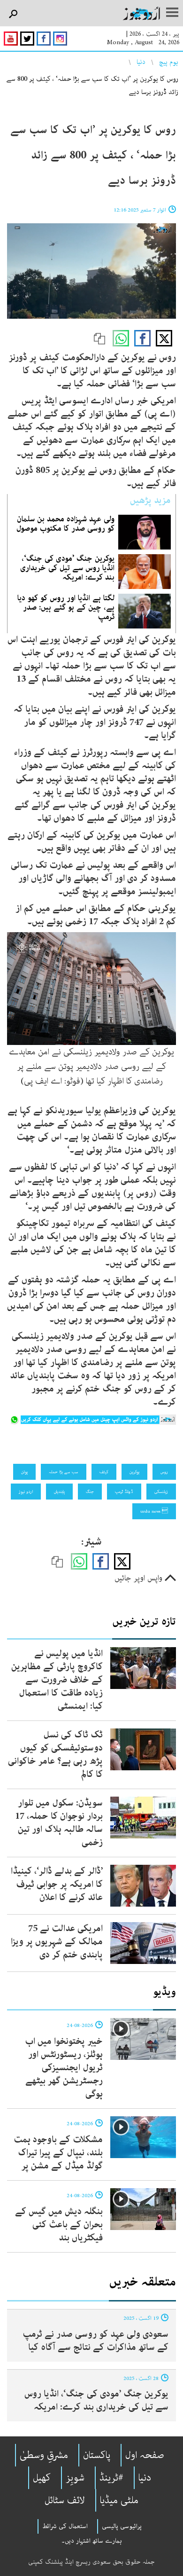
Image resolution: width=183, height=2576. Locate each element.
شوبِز (75, 2478)
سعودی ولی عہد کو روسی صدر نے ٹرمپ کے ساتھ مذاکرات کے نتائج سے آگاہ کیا (95, 2341)
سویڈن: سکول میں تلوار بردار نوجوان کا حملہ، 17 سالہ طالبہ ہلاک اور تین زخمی (59, 1823)
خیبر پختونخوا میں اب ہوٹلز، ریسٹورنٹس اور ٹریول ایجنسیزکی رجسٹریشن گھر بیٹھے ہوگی (64, 2068)
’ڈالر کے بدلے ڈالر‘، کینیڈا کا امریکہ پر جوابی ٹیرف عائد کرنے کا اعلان (57, 1884)
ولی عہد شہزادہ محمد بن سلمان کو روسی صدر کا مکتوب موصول (65, 524)
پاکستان (97, 2455)
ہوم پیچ (169, 62)
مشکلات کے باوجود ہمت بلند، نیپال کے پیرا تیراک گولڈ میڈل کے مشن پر (58, 2153)
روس (164, 1472)
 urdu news (154, 1511)
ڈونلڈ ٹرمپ (124, 1492)
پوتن (24, 1472)
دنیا (141, 62)
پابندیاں (59, 1492)
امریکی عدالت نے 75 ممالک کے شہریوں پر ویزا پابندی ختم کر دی (57, 1942)
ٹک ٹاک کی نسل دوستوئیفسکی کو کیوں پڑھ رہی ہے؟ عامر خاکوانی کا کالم (55, 1755)
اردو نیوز (26, 1492)
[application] (91, 271)
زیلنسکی (161, 1492)
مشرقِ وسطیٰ (44, 2455)
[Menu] (172, 13)
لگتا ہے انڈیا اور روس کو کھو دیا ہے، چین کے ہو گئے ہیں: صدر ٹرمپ (66, 607)
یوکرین (134, 1472)
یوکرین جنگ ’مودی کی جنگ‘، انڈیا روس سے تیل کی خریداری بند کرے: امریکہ (67, 568)
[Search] (13, 14)
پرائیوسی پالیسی (122, 2526)
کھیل (42, 2478)
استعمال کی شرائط (65, 2526)
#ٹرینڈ (111, 2478)
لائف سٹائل (65, 2500)
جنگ (90, 1492)
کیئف (104, 1472)
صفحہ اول (145, 2455)
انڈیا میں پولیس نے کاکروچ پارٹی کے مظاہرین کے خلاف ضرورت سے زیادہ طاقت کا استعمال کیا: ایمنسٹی (57, 1680)
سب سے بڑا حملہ (64, 1472)
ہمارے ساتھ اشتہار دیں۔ (92, 2541)
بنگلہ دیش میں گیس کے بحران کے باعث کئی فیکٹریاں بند (59, 2225)
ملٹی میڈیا (119, 2500)
